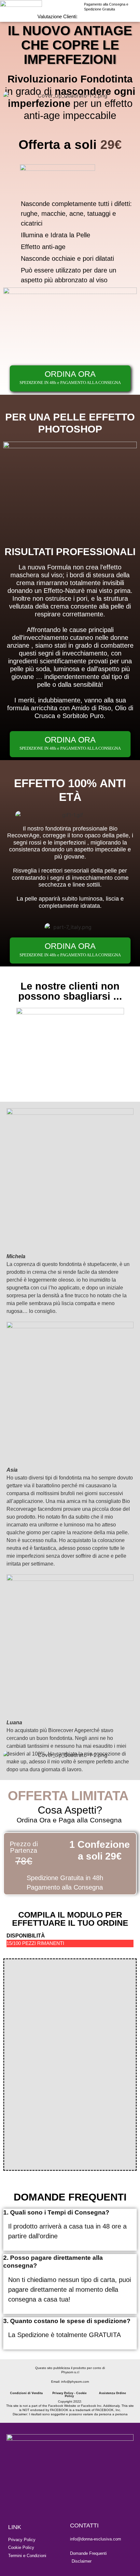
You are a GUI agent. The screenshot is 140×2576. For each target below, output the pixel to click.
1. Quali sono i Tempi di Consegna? (56, 2212)
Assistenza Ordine (112, 2393)
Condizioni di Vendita (26, 2393)
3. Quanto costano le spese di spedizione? (67, 2321)
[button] (70, 2213)
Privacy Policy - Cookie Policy (70, 2395)
